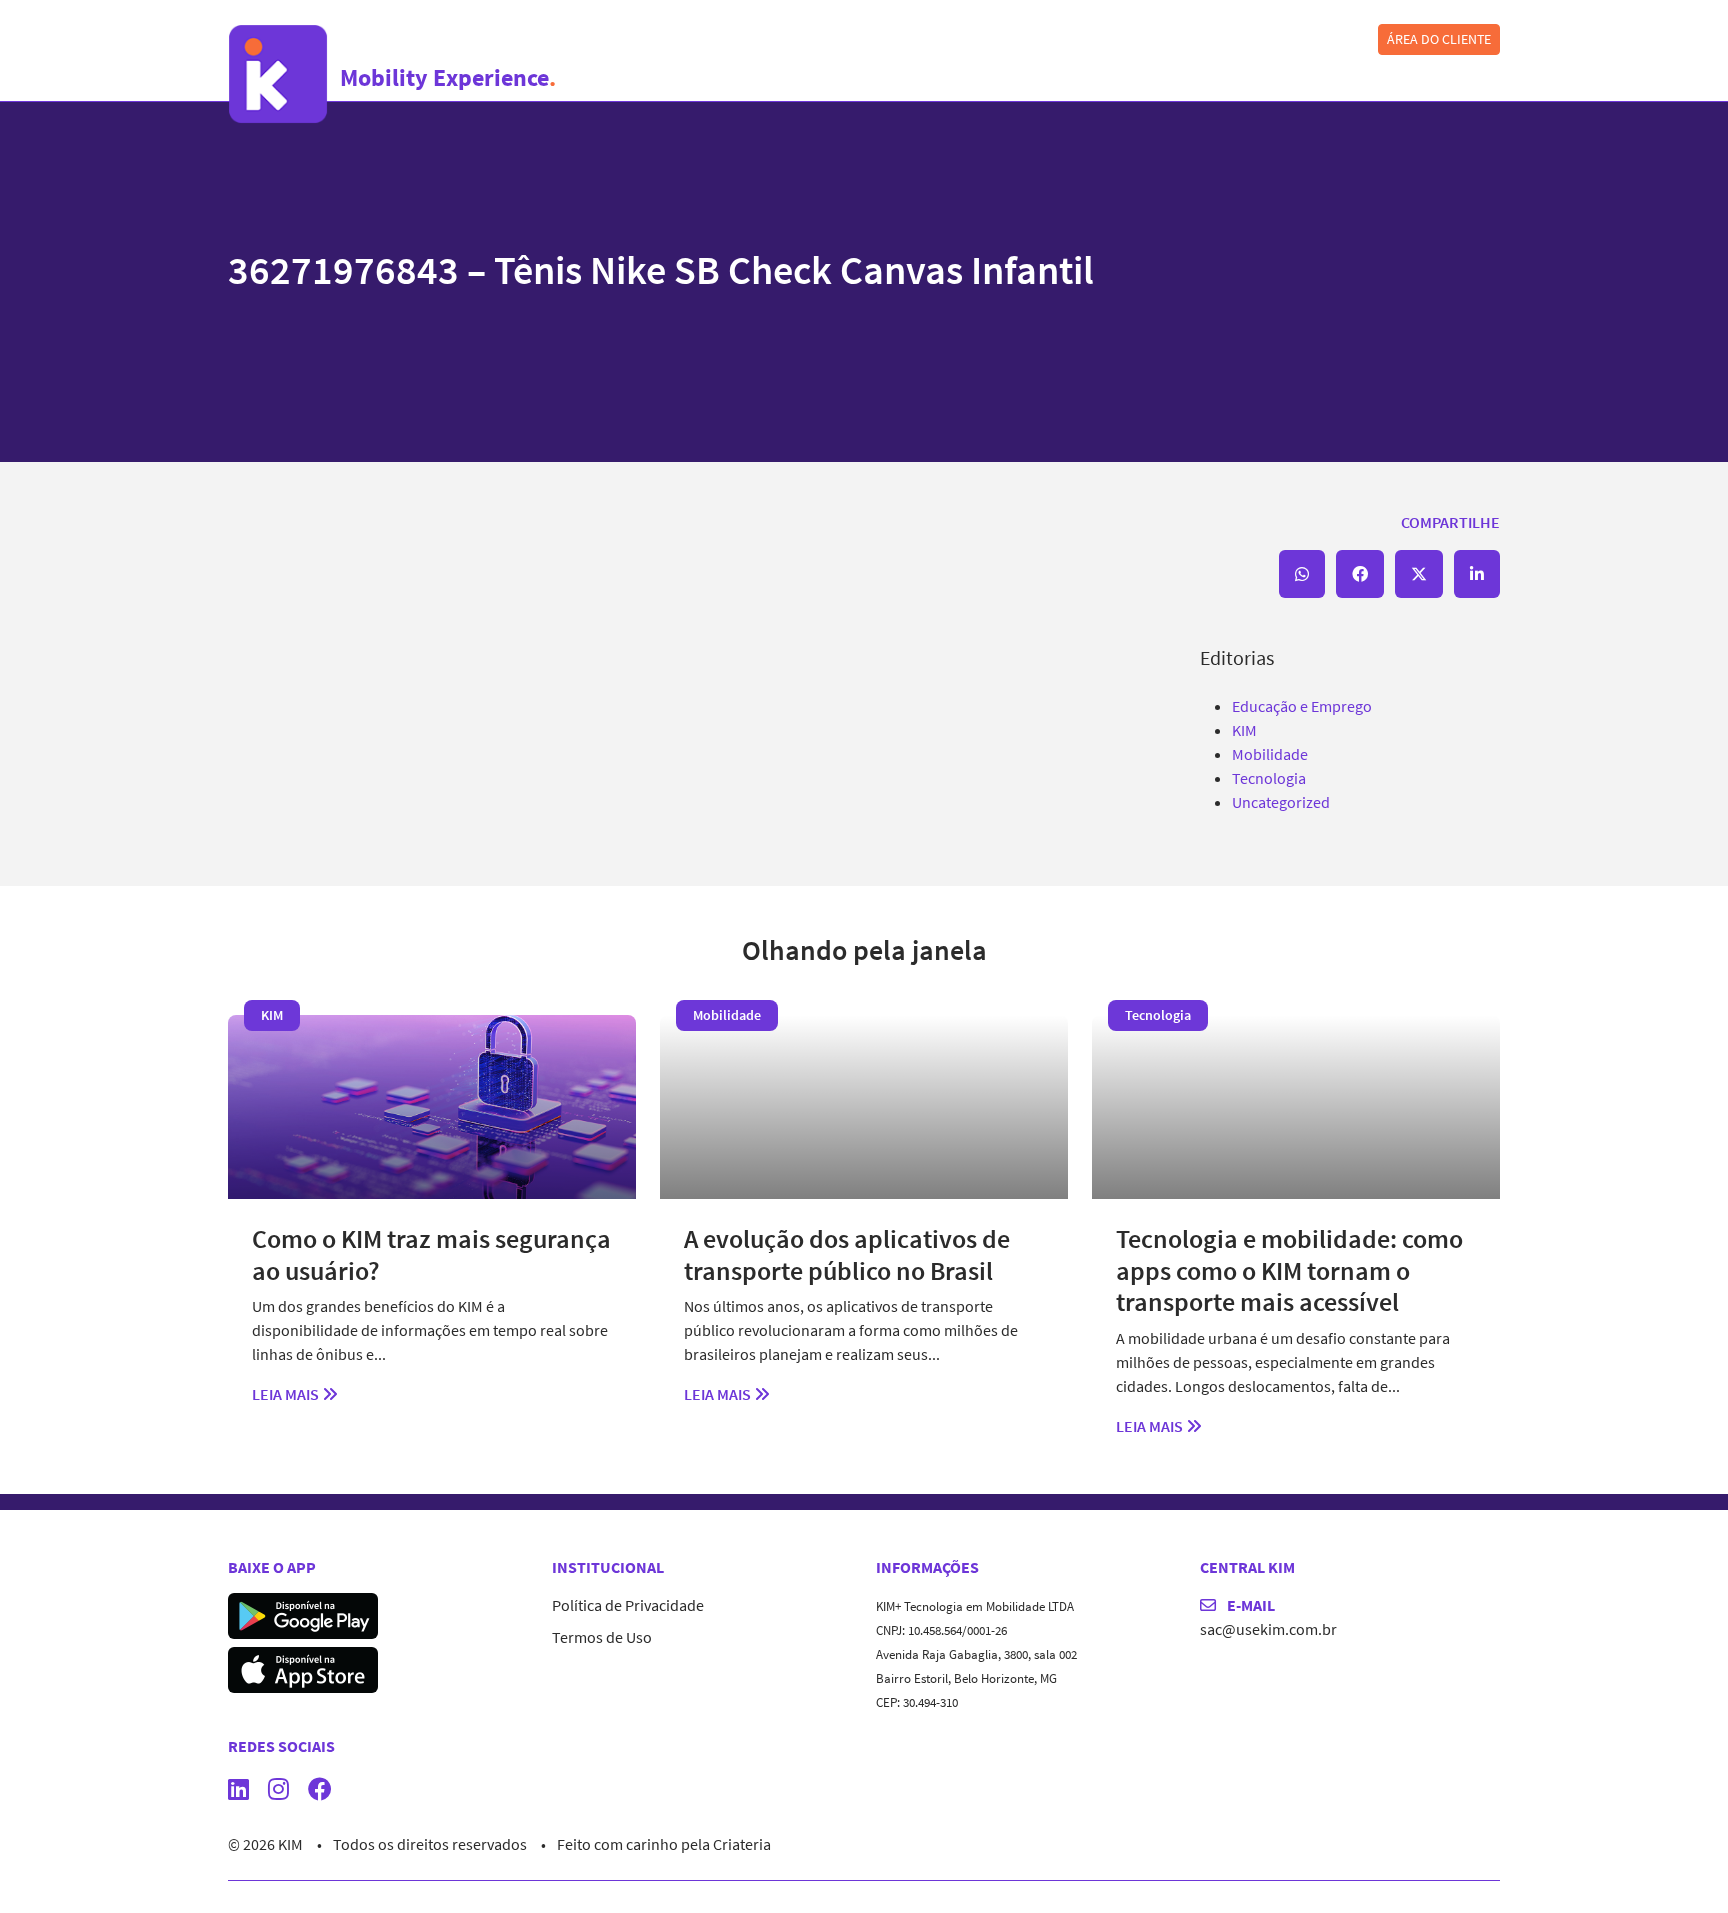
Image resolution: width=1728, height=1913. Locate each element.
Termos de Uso (602, 1637)
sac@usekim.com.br (1268, 1629)
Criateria (742, 1844)
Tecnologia (1269, 778)
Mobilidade (1270, 754)
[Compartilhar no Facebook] (1360, 574)
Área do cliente (1439, 39)
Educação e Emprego (1302, 706)
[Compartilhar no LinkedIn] (1477, 574)
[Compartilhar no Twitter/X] (1419, 574)
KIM (1244, 730)
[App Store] (303, 1668)
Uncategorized (1281, 802)
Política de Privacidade (628, 1605)
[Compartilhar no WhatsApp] (1302, 574)
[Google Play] (303, 1614)
